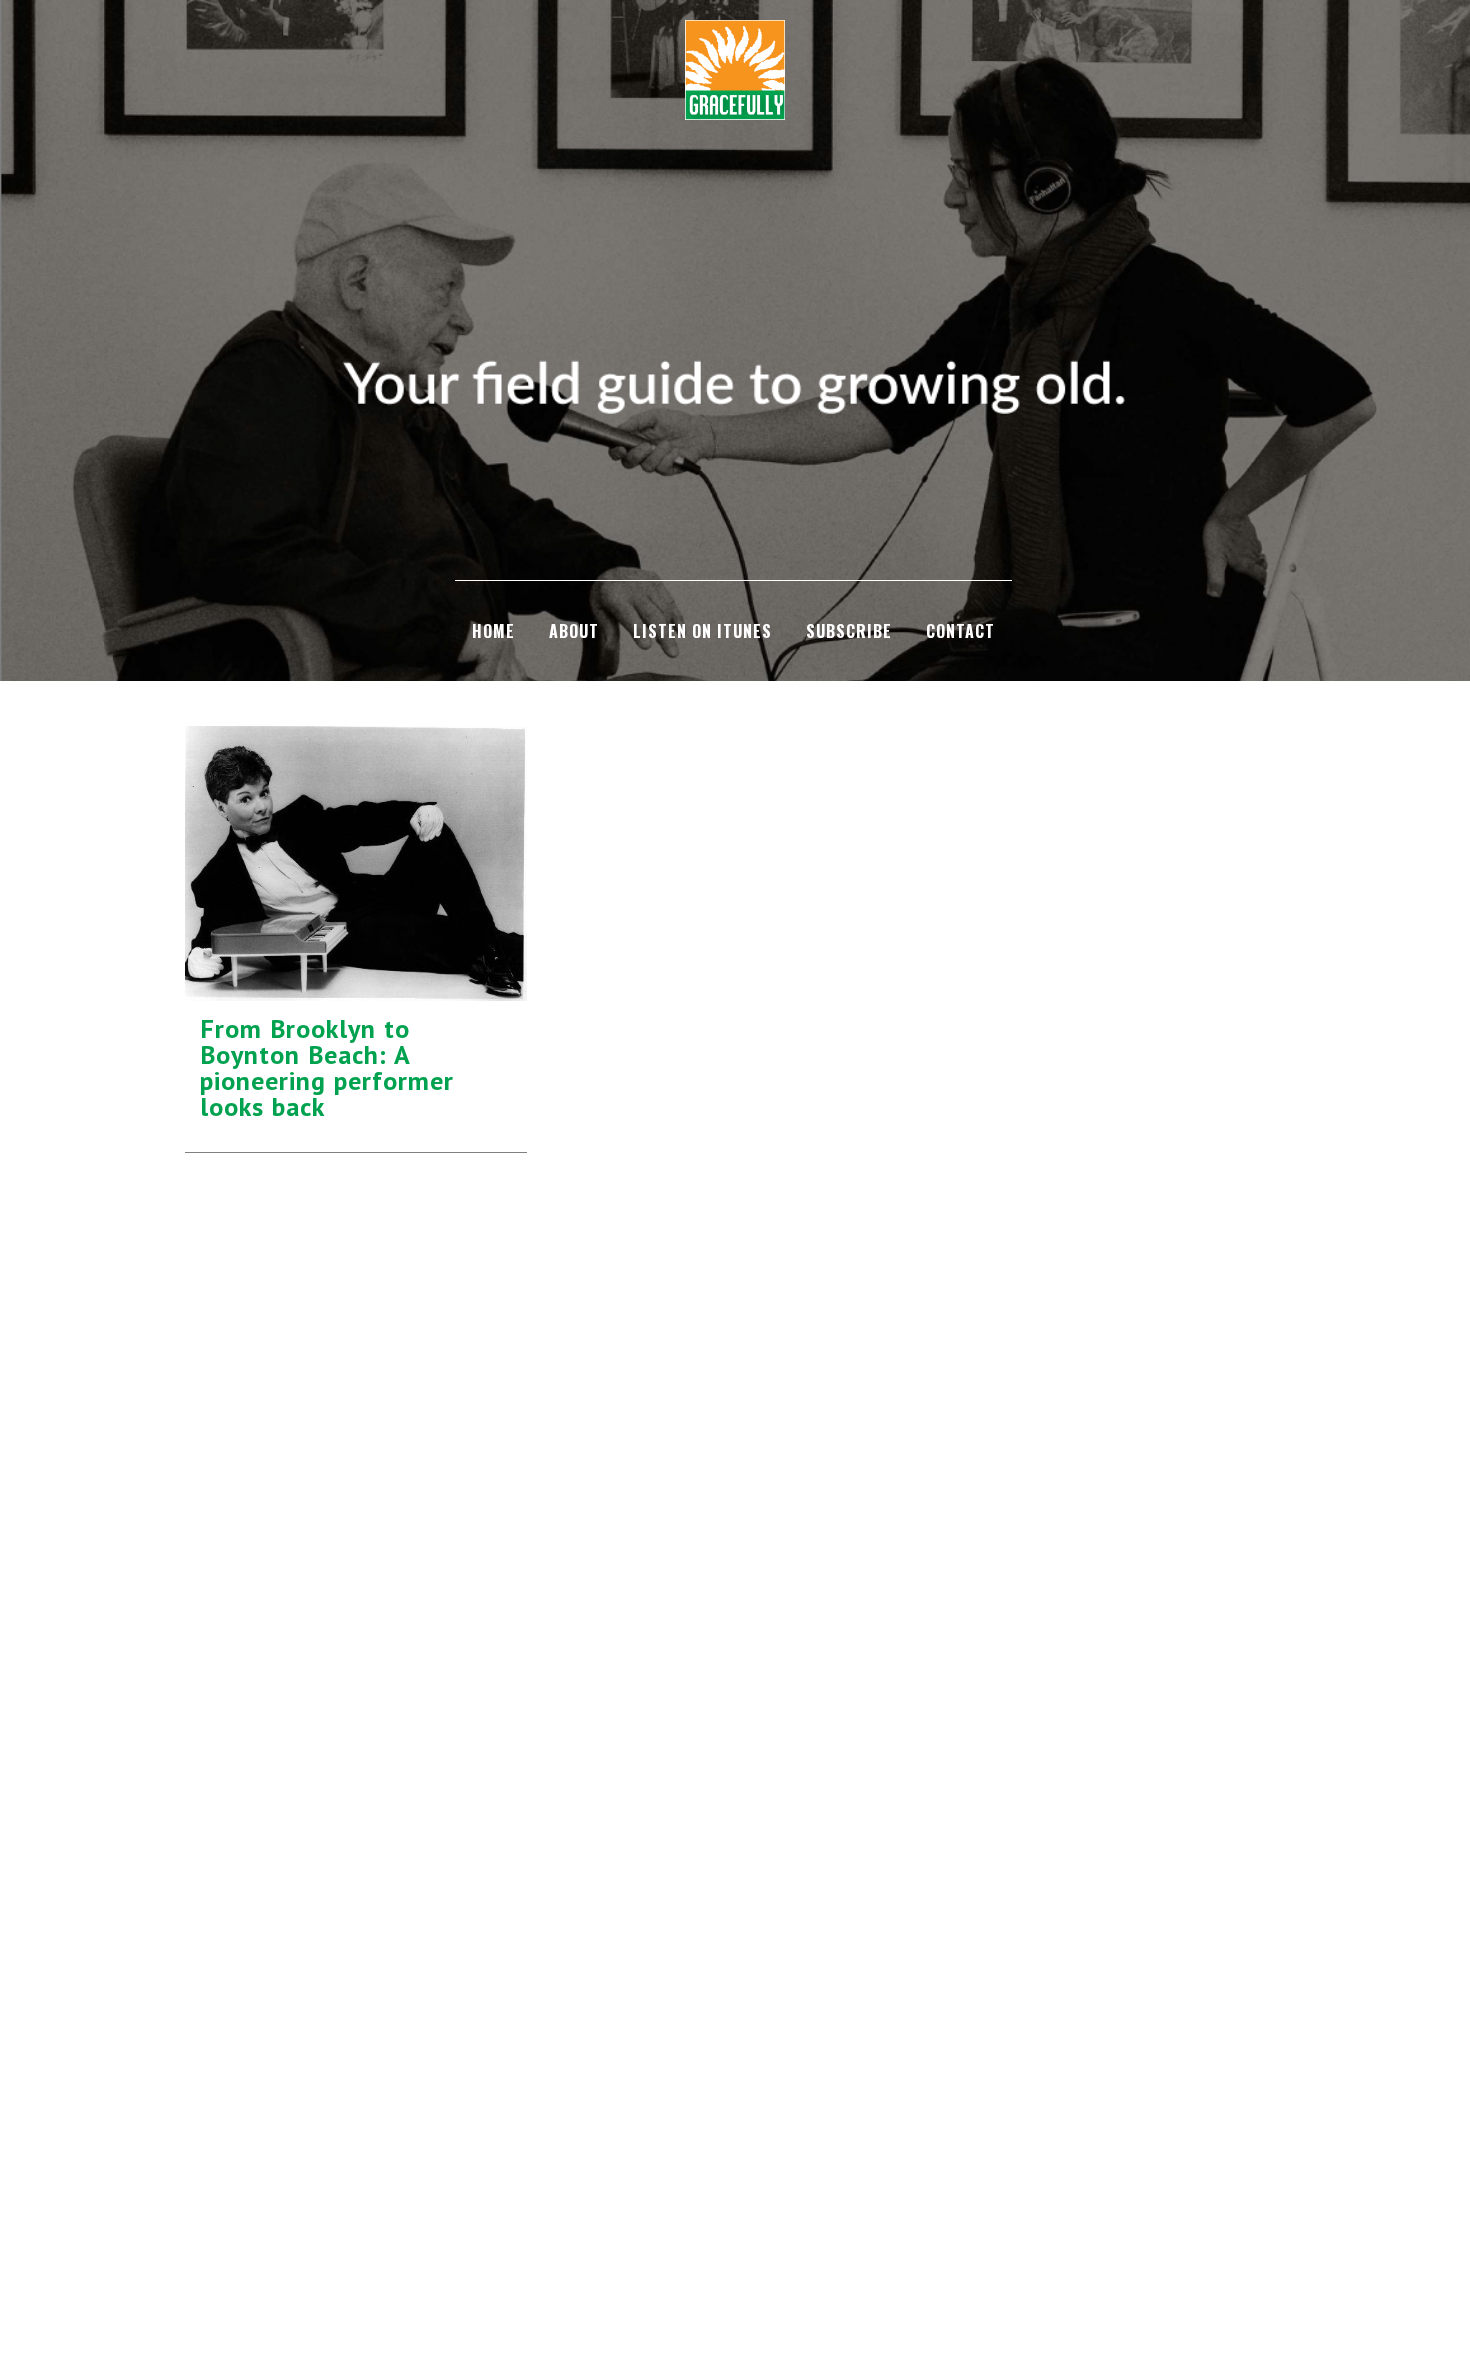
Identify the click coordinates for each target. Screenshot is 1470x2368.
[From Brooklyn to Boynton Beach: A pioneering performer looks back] (356, 863)
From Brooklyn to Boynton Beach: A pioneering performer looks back (327, 1067)
